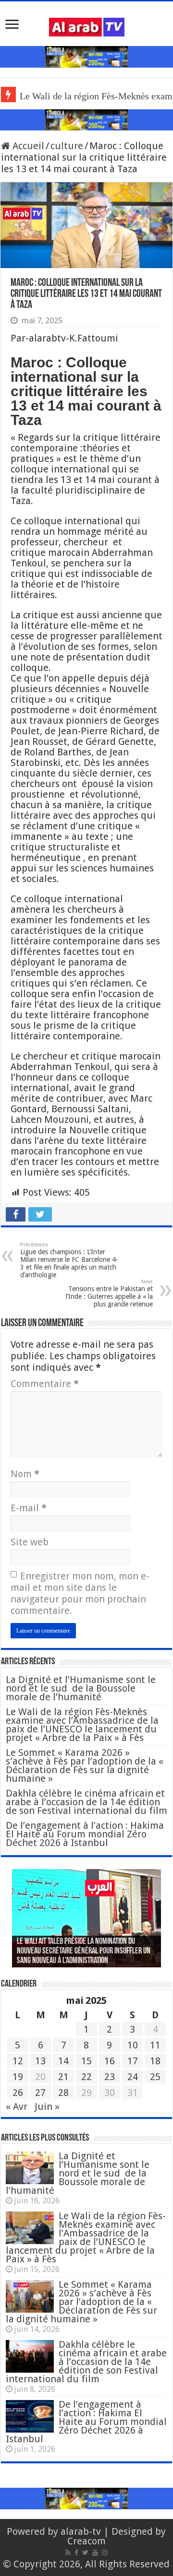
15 (86, 2061)
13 (40, 2061)
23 (110, 2077)
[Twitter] (85, 2552)
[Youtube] (95, 2552)
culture (67, 146)
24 (133, 2077)
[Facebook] (76, 2552)
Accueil (27, 146)
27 (40, 2093)
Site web (30, 1542)
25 (155, 2077)
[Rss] (68, 2552)
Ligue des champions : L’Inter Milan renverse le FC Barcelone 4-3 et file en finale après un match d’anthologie (69, 1260)
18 (155, 2061)
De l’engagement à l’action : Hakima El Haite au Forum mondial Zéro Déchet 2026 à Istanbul (85, 1834)
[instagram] (105, 2552)
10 (133, 2045)
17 (133, 2061)
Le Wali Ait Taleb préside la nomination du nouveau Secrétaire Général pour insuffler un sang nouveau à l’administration (84, 1952)
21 (63, 2077)
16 (110, 2061)
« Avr (17, 2106)
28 (63, 2093)
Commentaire (45, 1384)
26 (18, 2093)
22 (86, 2077)
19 (18, 2077)
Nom (25, 1474)
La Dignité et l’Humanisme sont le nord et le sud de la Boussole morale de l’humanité (81, 1688)
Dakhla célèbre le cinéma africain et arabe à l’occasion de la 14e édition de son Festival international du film (86, 1802)
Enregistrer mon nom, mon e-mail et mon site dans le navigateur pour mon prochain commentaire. (80, 1593)
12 (18, 2061)
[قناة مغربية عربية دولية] (87, 26)
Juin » (47, 2106)
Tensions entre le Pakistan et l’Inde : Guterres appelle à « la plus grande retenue (109, 1293)
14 (63, 2061)
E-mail (29, 1508)
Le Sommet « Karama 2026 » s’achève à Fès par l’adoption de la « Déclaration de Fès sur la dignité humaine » (85, 1765)
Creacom (86, 2541)
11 (155, 2045)
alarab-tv (81, 2531)
